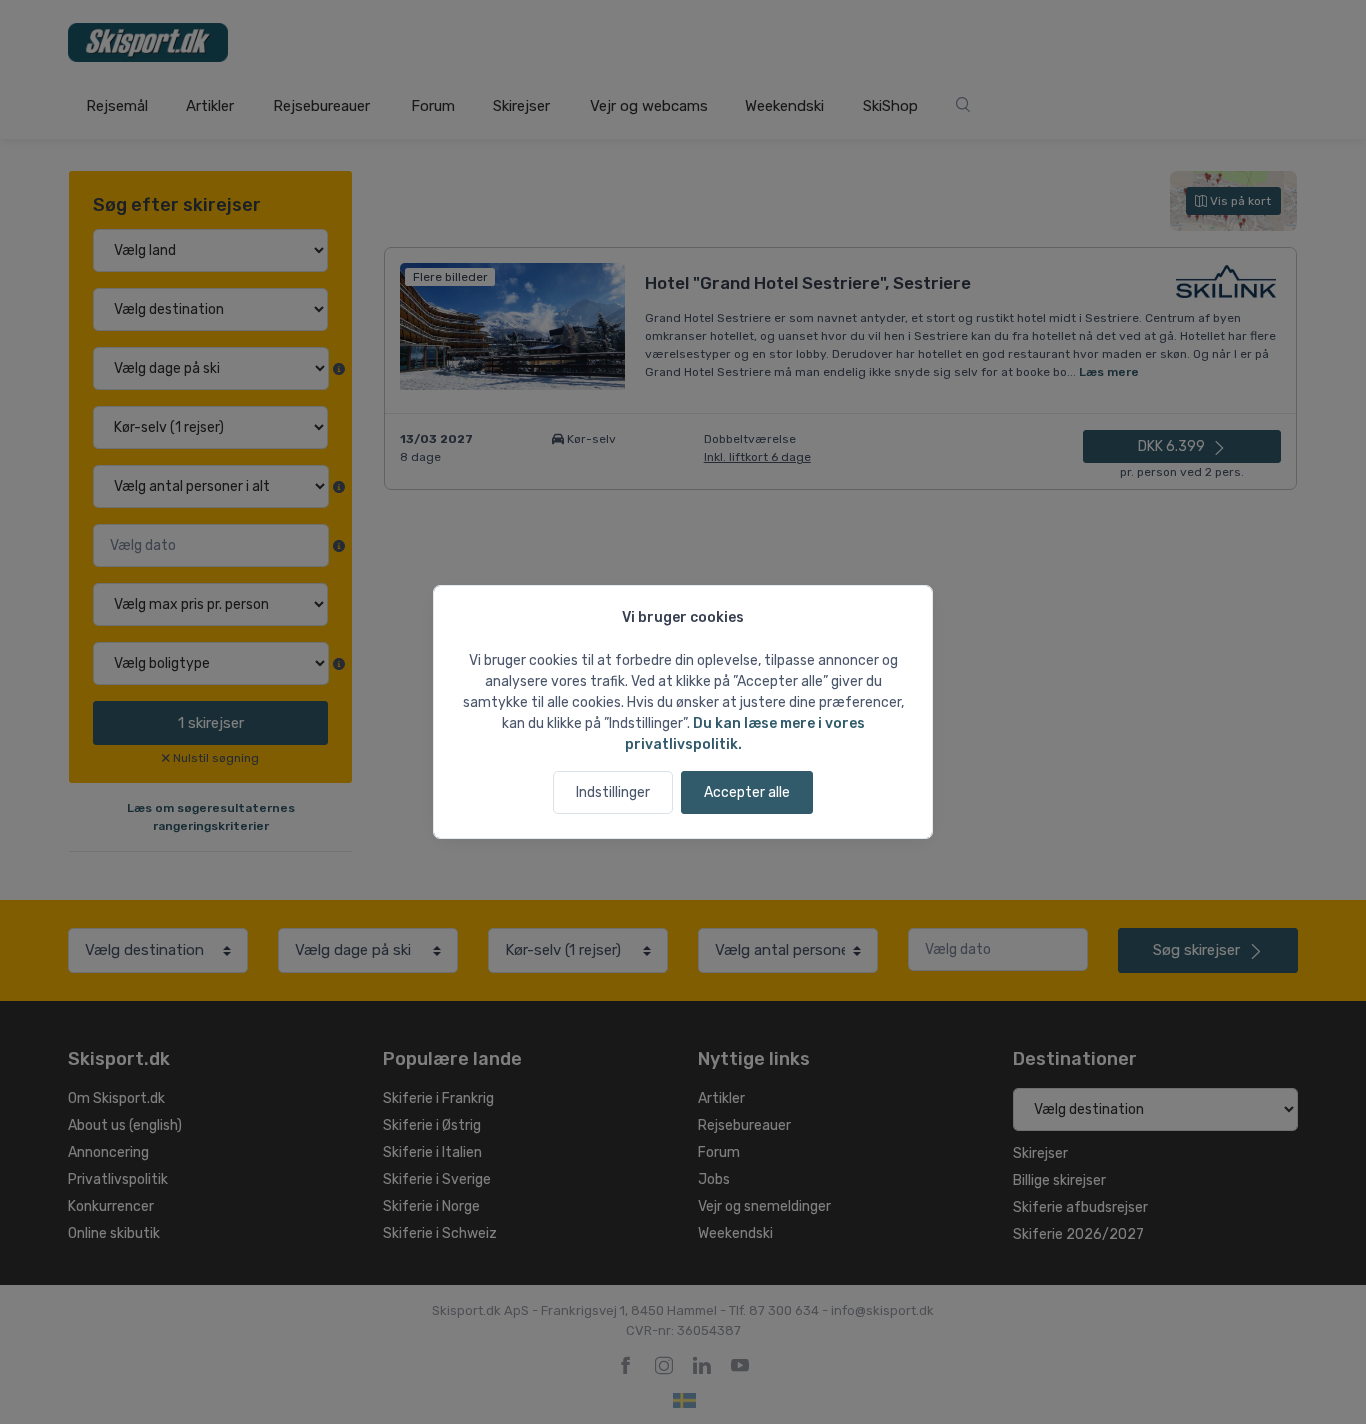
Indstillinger (613, 792)
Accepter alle (747, 792)
